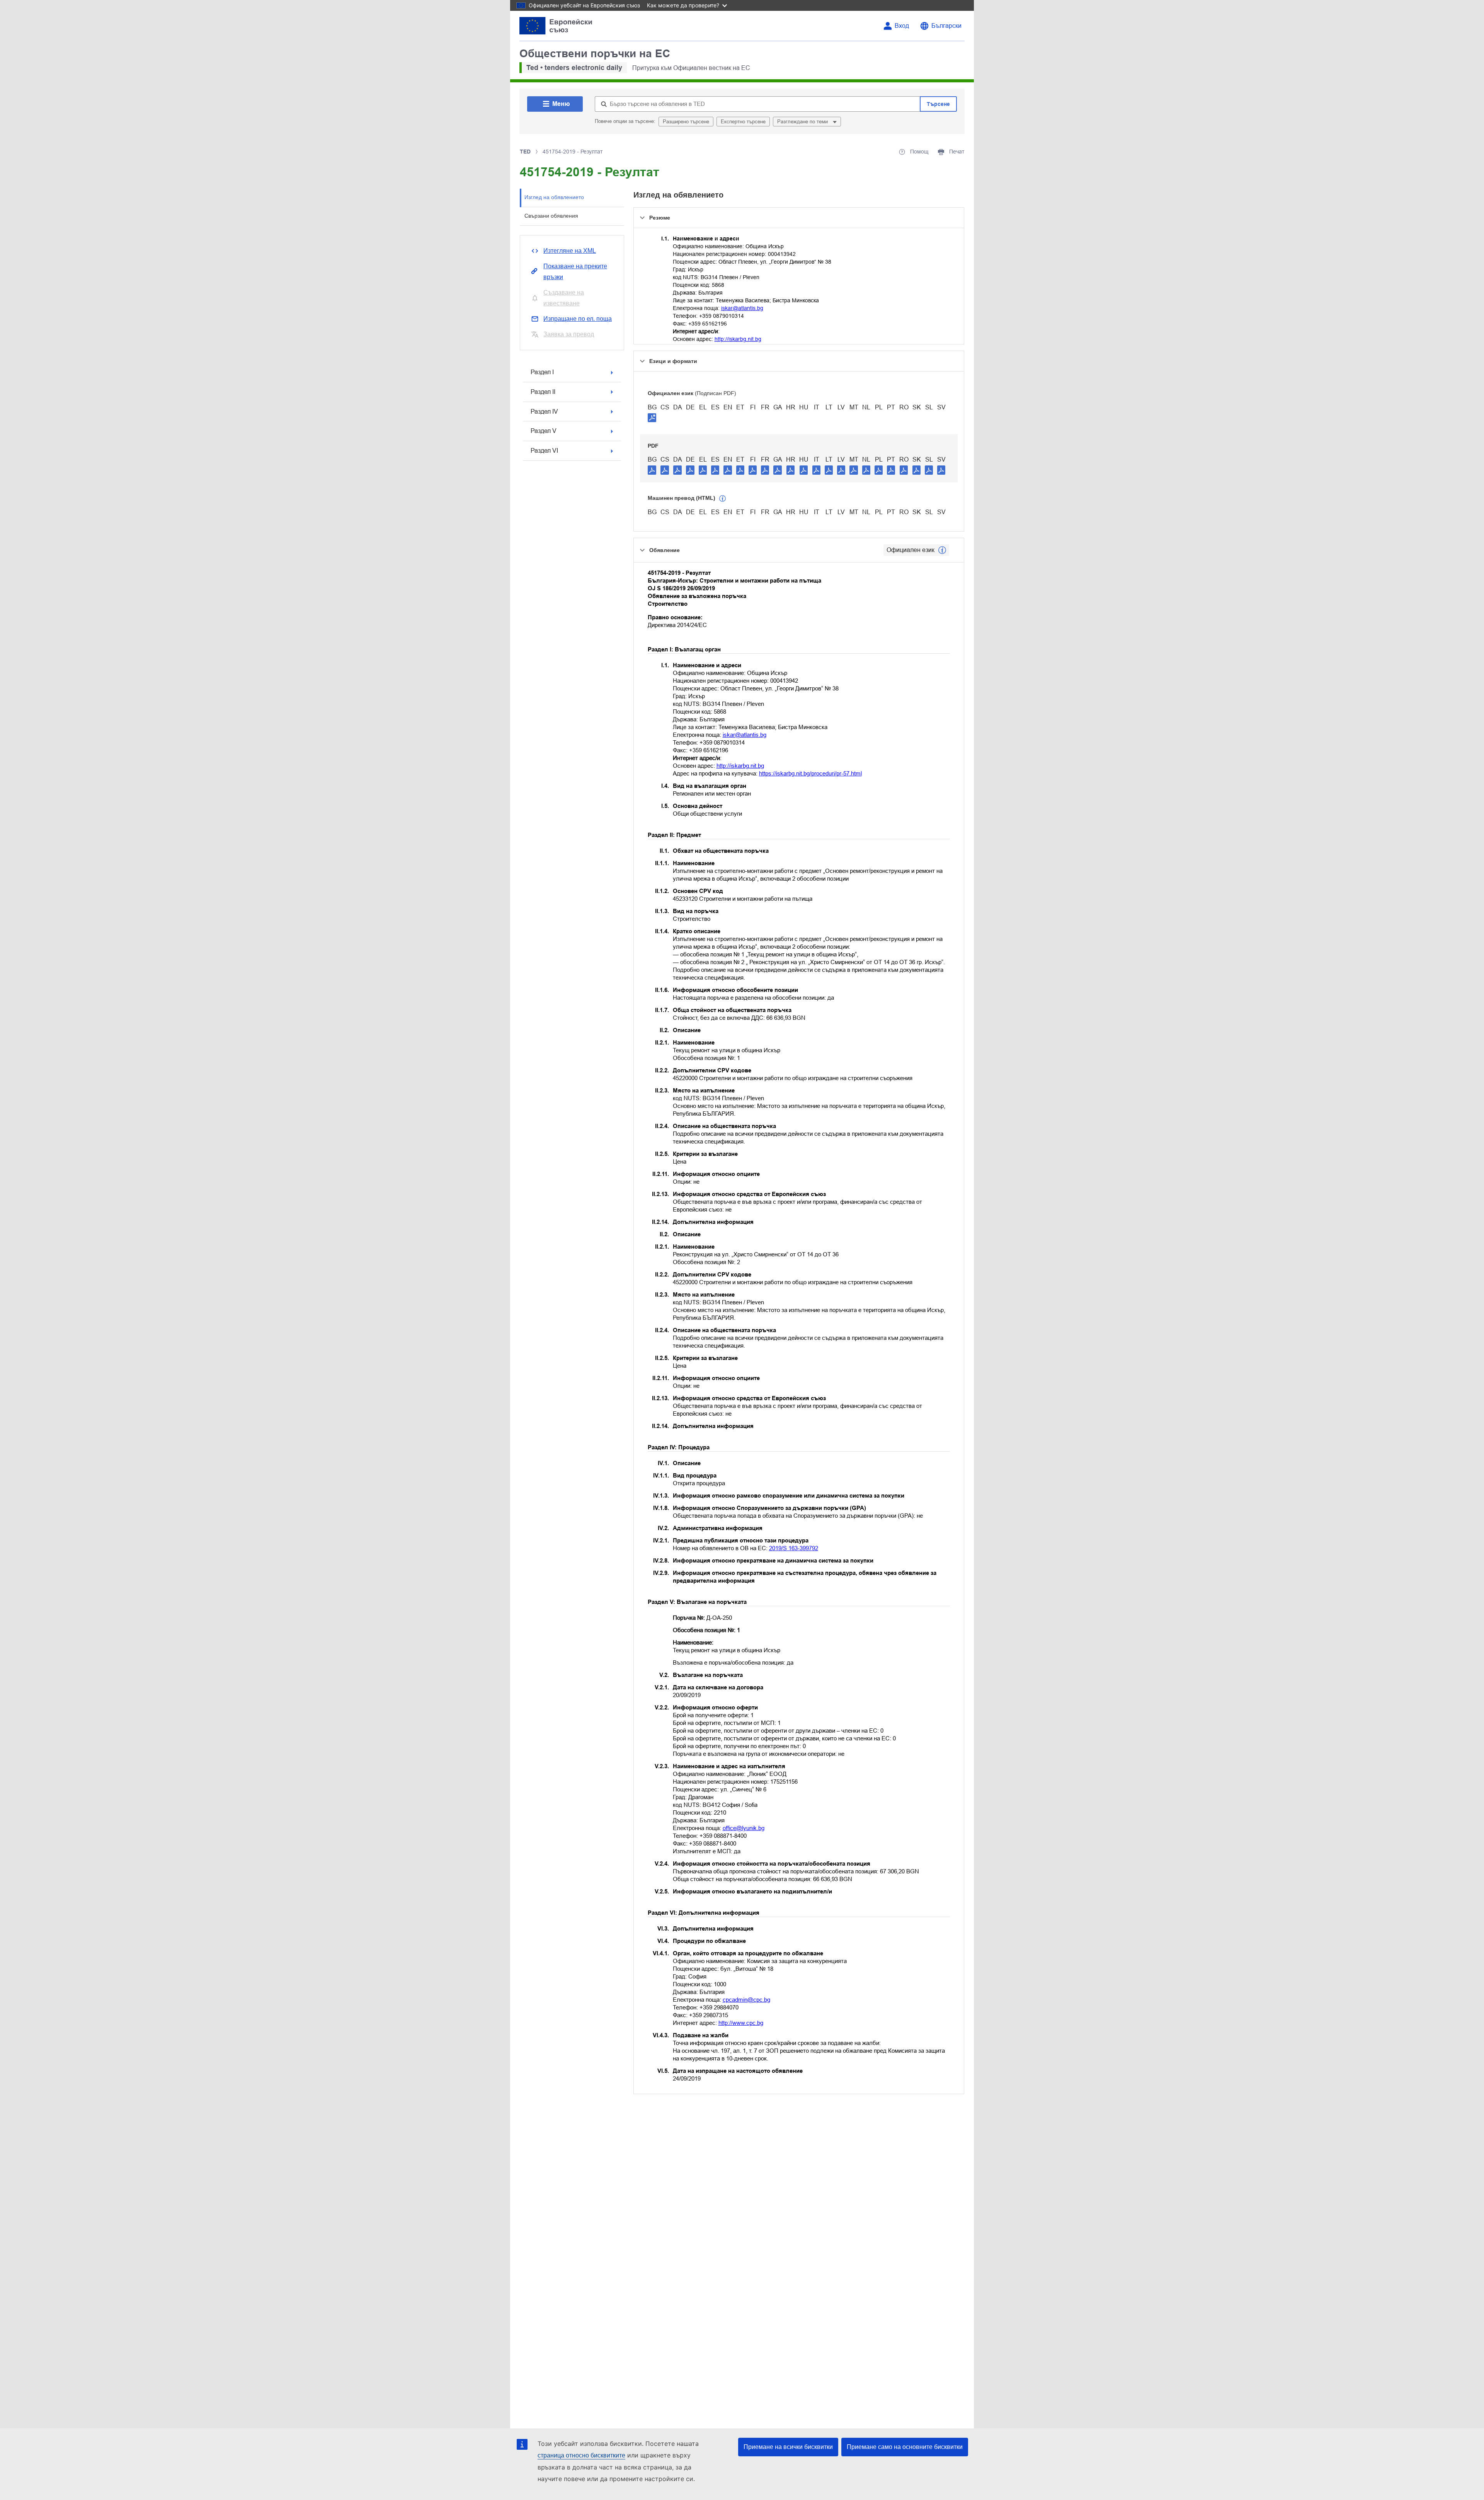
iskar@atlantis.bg (742, 308)
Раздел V (544, 431)
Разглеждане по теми (803, 122)
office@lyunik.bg (744, 1828)
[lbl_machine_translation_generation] (723, 499)
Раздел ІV (544, 412)
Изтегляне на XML (570, 251)
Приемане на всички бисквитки (788, 2447)
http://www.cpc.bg (741, 2023)
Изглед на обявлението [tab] (554, 197)
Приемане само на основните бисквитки (905, 2447)
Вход (902, 26)
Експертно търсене (743, 122)
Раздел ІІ (543, 392)
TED (525, 152)
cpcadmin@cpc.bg (746, 2000)
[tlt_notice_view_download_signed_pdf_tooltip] (652, 418)
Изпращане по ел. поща (578, 319)
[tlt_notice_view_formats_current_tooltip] (942, 550)
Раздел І (542, 372)
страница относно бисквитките (581, 2455)
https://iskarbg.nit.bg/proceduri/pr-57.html (810, 773)
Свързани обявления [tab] (551, 216)
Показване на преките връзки (575, 272)
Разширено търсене (686, 122)
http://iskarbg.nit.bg (738, 339)
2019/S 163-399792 (794, 1548)
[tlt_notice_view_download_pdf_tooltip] (652, 470)
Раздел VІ (544, 451)
